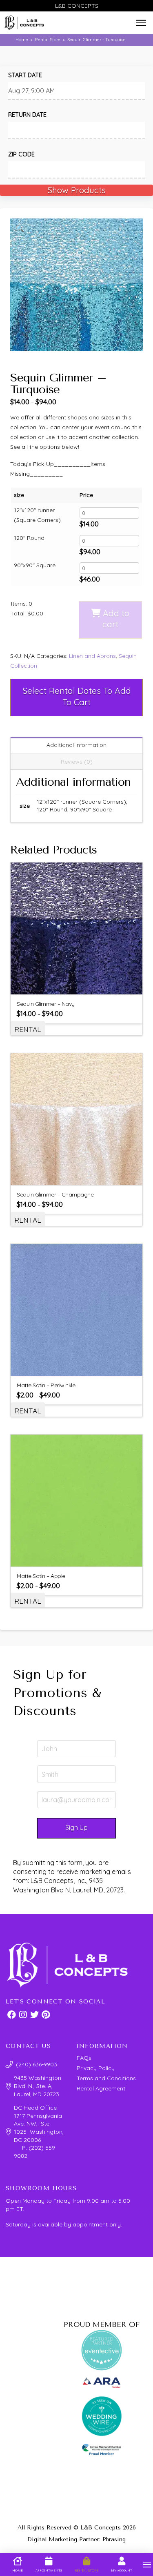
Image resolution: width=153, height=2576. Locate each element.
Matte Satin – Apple (41, 1576)
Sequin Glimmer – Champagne (55, 1194)
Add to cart (116, 618)
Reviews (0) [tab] (77, 762)
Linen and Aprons (92, 656)
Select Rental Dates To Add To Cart (77, 696)
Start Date (25, 75)
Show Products (76, 190)
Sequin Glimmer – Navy (46, 1004)
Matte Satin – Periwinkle (46, 1385)
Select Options (81, 983)
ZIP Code (21, 154)
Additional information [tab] (76, 745)
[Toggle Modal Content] (141, 23)
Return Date (27, 115)
